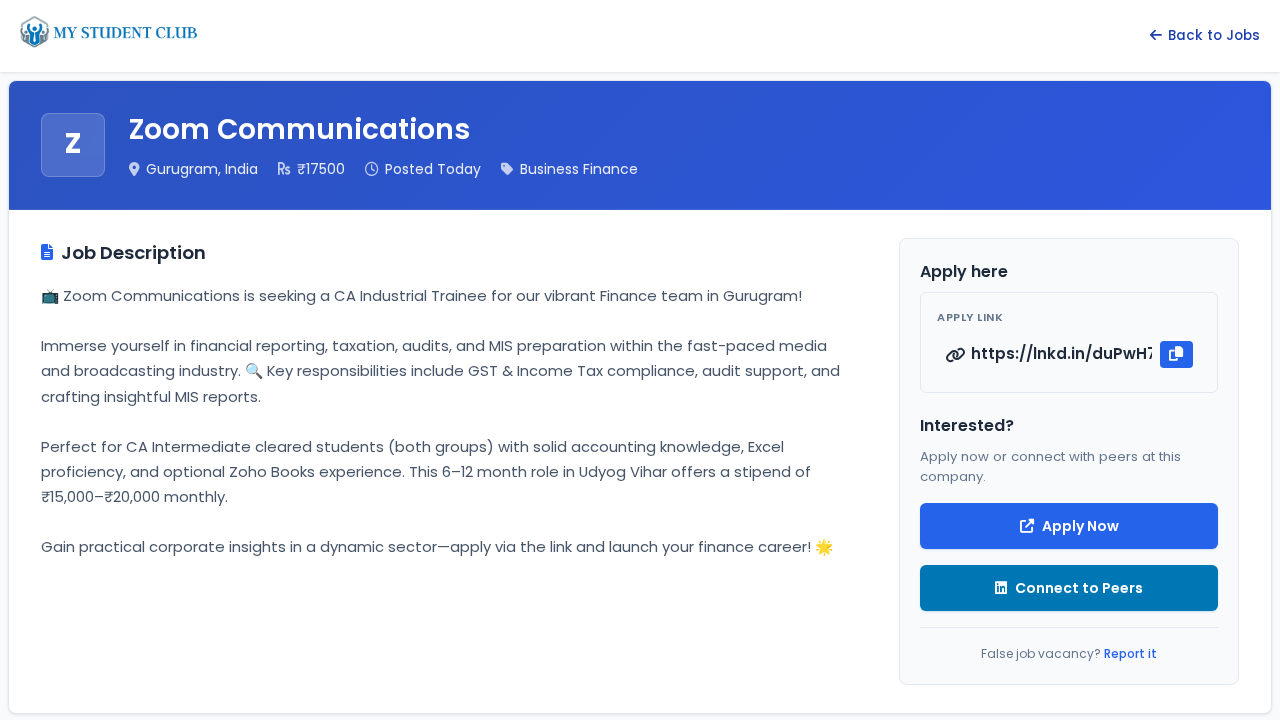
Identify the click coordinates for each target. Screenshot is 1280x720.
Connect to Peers (1079, 588)
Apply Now (1080, 526)
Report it (1130, 653)
